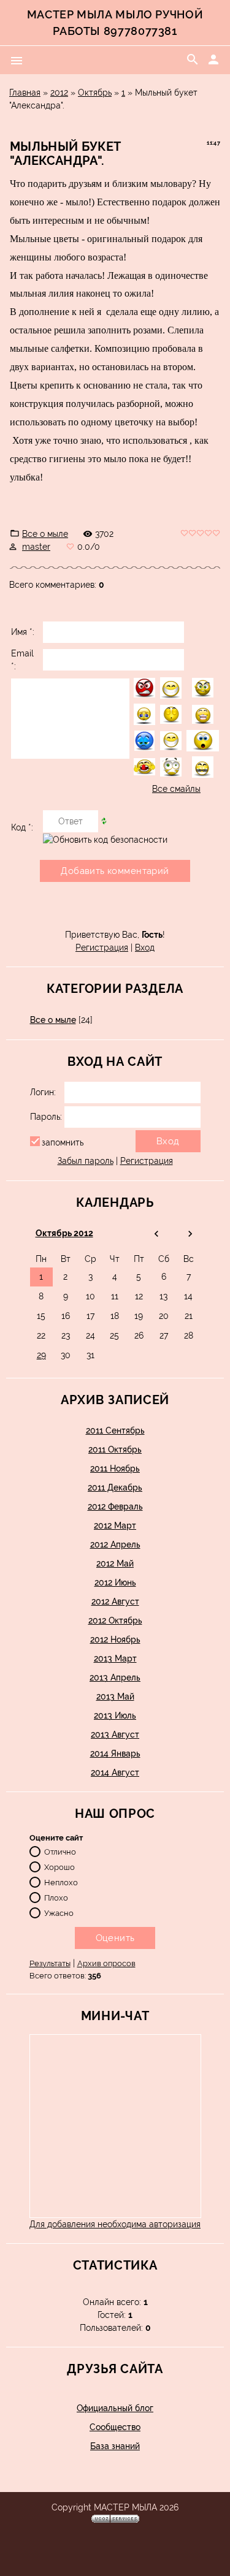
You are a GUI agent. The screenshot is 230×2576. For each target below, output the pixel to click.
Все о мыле (45, 534)
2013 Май (115, 1696)
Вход (145, 948)
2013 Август (115, 1734)
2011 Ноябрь (115, 1468)
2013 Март (115, 1658)
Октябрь (95, 93)
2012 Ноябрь (115, 1639)
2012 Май (115, 1563)
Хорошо (59, 1867)
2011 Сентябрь (115, 1430)
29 (41, 1355)
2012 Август (115, 1601)
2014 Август (115, 1772)
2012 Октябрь (115, 1620)
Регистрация (102, 948)
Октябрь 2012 (64, 1233)
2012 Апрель (115, 1544)
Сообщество (115, 2427)
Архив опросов (106, 1963)
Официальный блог (115, 2408)
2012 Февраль (115, 1506)
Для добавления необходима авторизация (115, 2224)
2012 (59, 93)
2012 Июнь (115, 1582)
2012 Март (115, 1525)
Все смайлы (176, 789)
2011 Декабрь (115, 1487)
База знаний (115, 2446)
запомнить (63, 1142)
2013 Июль (115, 1715)
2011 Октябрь (115, 1449)
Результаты (50, 1963)
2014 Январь (115, 1753)
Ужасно (59, 1913)
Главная (25, 93)
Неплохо (61, 1883)
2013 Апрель (115, 1677)
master (36, 547)
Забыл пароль (86, 1161)
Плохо (56, 1898)
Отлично (60, 1852)
